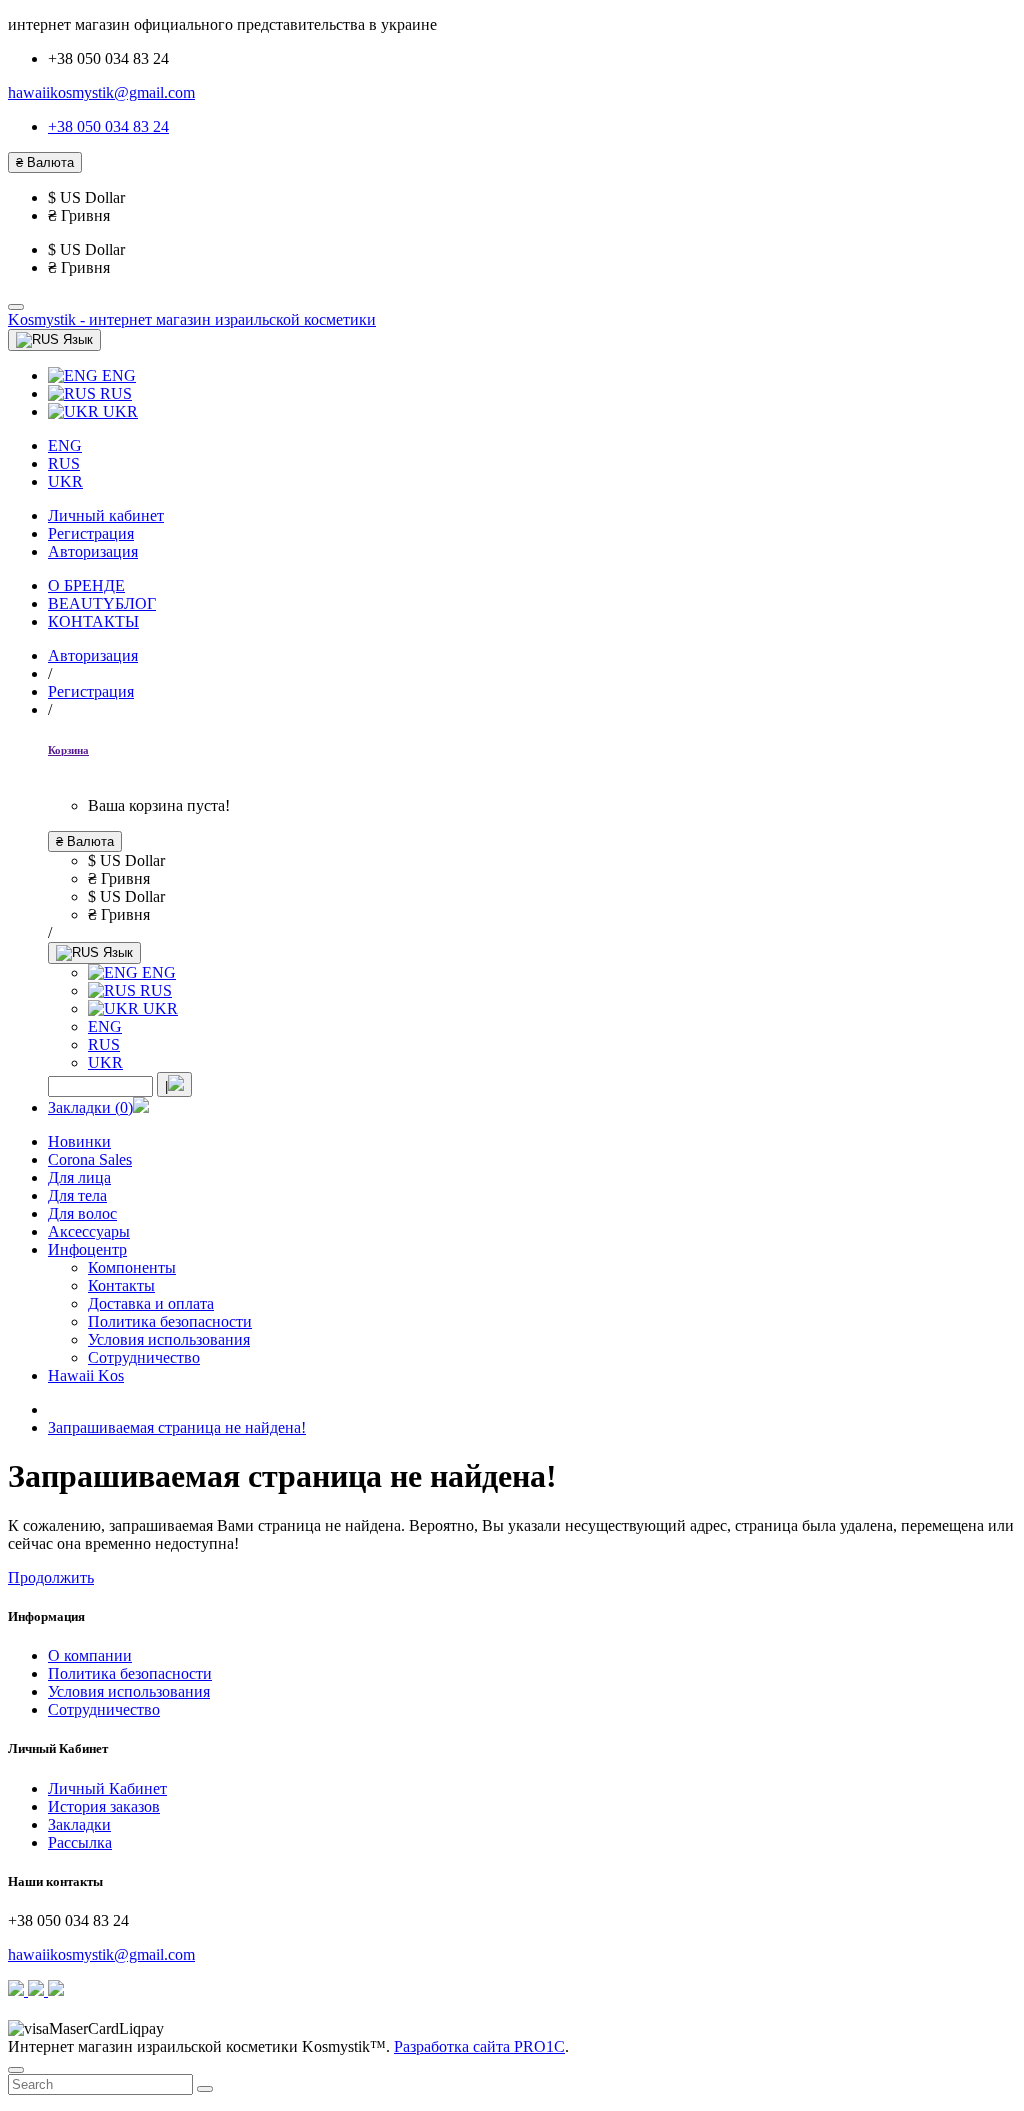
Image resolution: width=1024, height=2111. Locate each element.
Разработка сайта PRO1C (479, 2046)
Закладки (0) (90, 1107)
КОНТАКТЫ (93, 621)
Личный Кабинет (107, 1788)
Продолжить (51, 1577)
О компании (90, 1655)
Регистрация (91, 533)
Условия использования (129, 1691)
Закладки (79, 1824)
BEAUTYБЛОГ (102, 603)
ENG (117, 375)
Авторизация (93, 551)
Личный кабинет (106, 515)
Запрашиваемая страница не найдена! (177, 1427)
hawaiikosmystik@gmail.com (101, 92)
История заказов (104, 1806)
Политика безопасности (130, 1673)
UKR (118, 411)
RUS (114, 393)
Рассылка (80, 1842)
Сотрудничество (104, 1709)
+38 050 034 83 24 (108, 126)
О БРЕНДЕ (86, 585)
